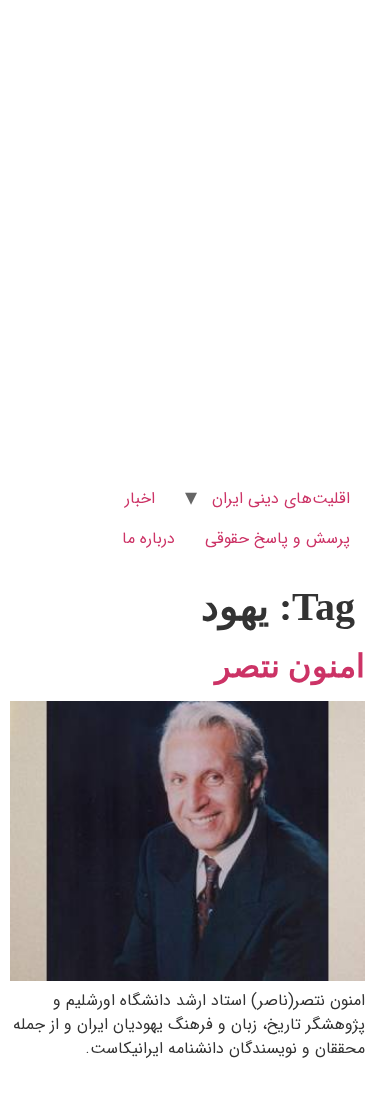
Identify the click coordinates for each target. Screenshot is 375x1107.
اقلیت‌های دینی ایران (281, 498)
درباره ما (148, 538)
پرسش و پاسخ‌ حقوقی (277, 538)
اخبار (140, 498)
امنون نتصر (290, 666)
